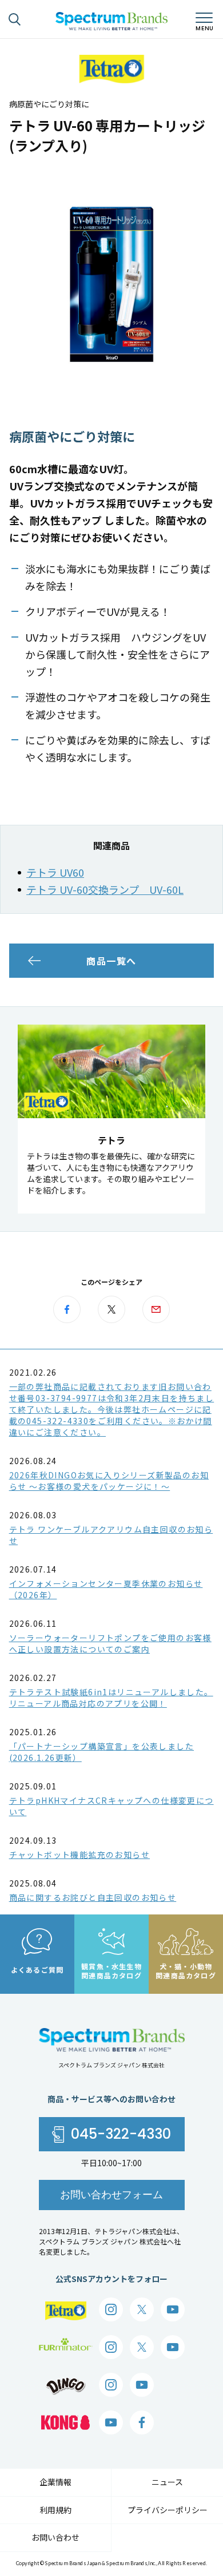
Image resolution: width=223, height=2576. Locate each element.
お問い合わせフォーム (111, 2194)
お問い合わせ (55, 2537)
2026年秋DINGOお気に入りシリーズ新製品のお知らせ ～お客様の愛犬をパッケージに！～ (109, 1481)
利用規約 (55, 2510)
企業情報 (55, 2482)
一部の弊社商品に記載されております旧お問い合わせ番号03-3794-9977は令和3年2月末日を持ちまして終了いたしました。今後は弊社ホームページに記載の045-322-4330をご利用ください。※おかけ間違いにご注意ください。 (112, 1409)
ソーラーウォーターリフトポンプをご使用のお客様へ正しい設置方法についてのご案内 (110, 1643)
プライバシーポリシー (168, 2510)
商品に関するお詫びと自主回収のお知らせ (93, 1897)
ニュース (167, 2482)
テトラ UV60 (55, 872)
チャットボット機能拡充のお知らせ (79, 1855)
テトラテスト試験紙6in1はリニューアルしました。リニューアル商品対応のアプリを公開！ (111, 1698)
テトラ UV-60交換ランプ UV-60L (105, 889)
